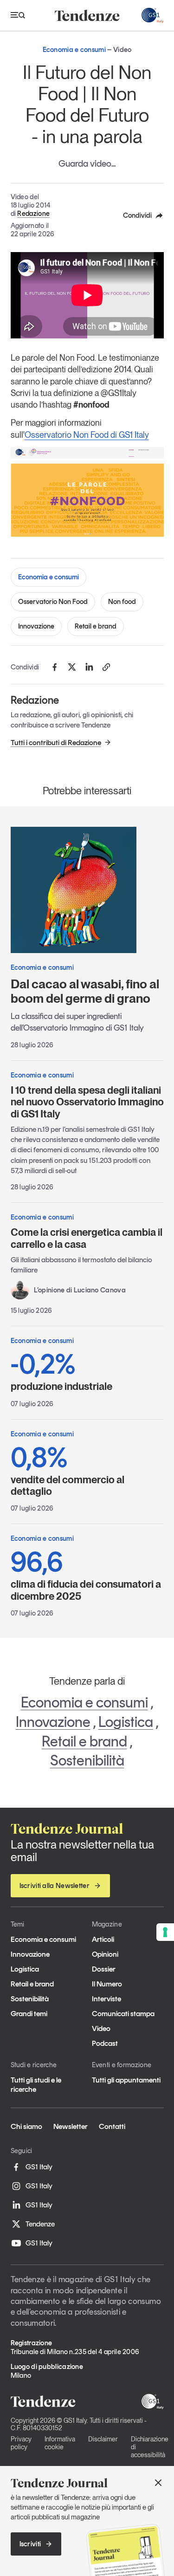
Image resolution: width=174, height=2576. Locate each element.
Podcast (105, 2043)
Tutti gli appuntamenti (126, 2080)
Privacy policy (21, 2443)
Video (101, 2028)
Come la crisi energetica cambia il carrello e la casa (87, 1238)
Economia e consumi (48, 577)
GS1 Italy (39, 2167)
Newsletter (71, 2126)
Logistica (126, 1722)
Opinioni (105, 1954)
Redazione (33, 214)
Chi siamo (26, 2126)
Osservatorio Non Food (53, 602)
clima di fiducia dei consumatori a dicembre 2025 (86, 1575)
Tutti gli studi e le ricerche (36, 2084)
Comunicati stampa (123, 2014)
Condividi (137, 215)
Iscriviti (30, 2544)
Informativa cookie (60, 2443)
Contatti (112, 2126)
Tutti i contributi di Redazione (56, 743)
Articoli (103, 1939)
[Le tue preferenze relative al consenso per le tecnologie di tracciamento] (165, 1932)
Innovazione (36, 626)
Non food (122, 602)
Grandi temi (29, 2014)
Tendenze (40, 2224)
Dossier (104, 1969)
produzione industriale (61, 1371)
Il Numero (107, 1984)
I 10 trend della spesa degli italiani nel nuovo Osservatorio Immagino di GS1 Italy (87, 1102)
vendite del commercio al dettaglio (68, 1470)
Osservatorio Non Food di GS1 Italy (87, 435)
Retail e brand (96, 626)
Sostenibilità (87, 1760)
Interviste (106, 1999)
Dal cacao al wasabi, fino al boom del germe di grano (85, 991)
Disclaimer (103, 2439)
